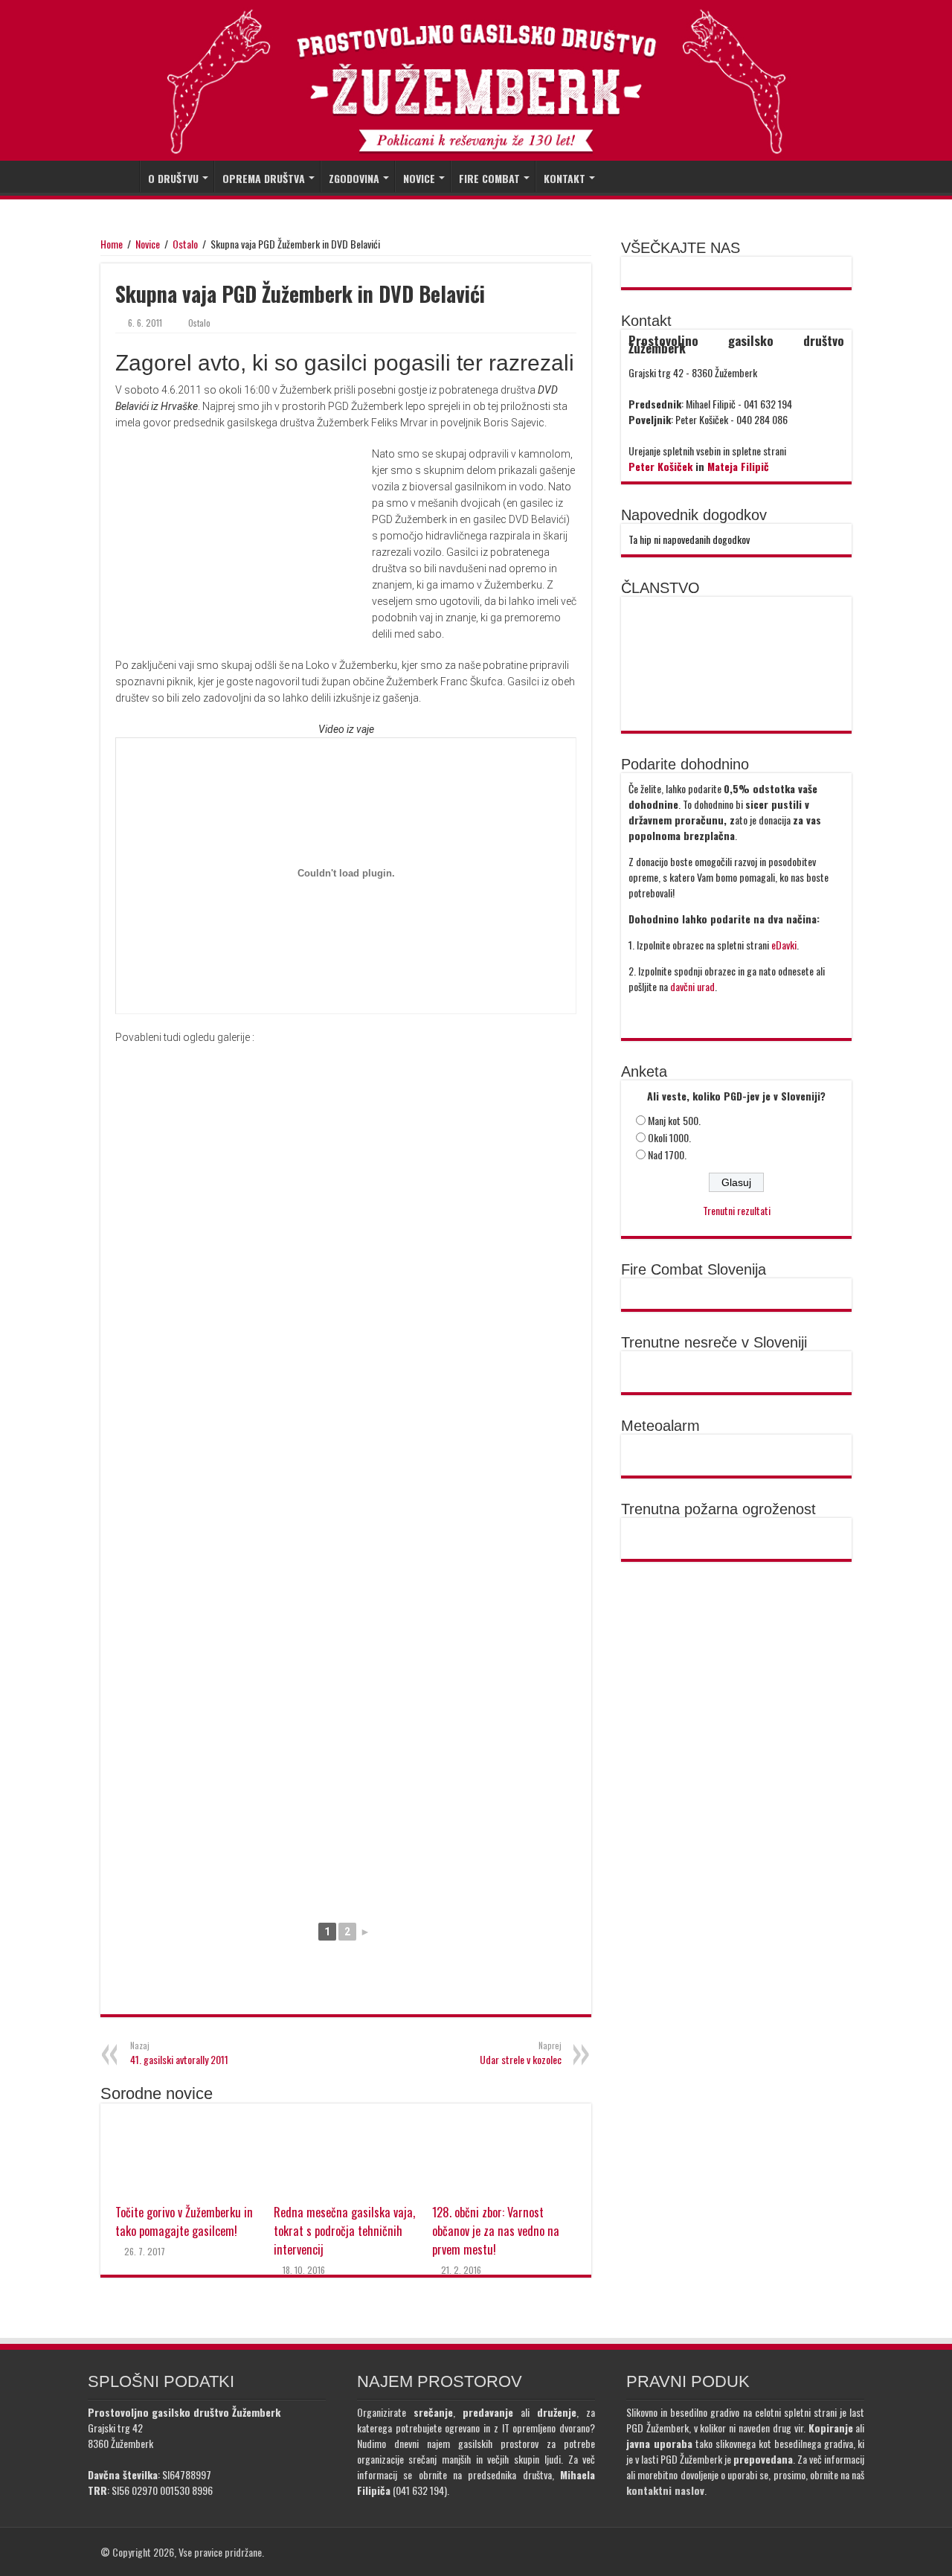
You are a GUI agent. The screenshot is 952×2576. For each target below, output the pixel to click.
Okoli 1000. (669, 1137)
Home (112, 244)
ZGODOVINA (354, 178)
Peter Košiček (660, 466)
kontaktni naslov (665, 2490)
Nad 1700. (667, 1154)
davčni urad (692, 986)
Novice (148, 244)
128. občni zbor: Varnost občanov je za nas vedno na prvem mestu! (496, 2230)
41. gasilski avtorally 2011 (179, 2053)
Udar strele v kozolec (521, 2053)
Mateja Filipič (738, 466)
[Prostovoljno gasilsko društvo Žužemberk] (476, 81)
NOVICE (419, 178)
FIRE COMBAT (489, 178)
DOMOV (120, 176)
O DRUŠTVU (173, 178)
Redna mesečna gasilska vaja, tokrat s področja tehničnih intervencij (344, 2230)
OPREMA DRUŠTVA (264, 178)
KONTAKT (565, 178)
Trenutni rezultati (737, 1210)
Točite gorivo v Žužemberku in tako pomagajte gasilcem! (184, 2221)
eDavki (784, 945)
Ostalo (185, 244)
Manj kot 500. (674, 1120)
